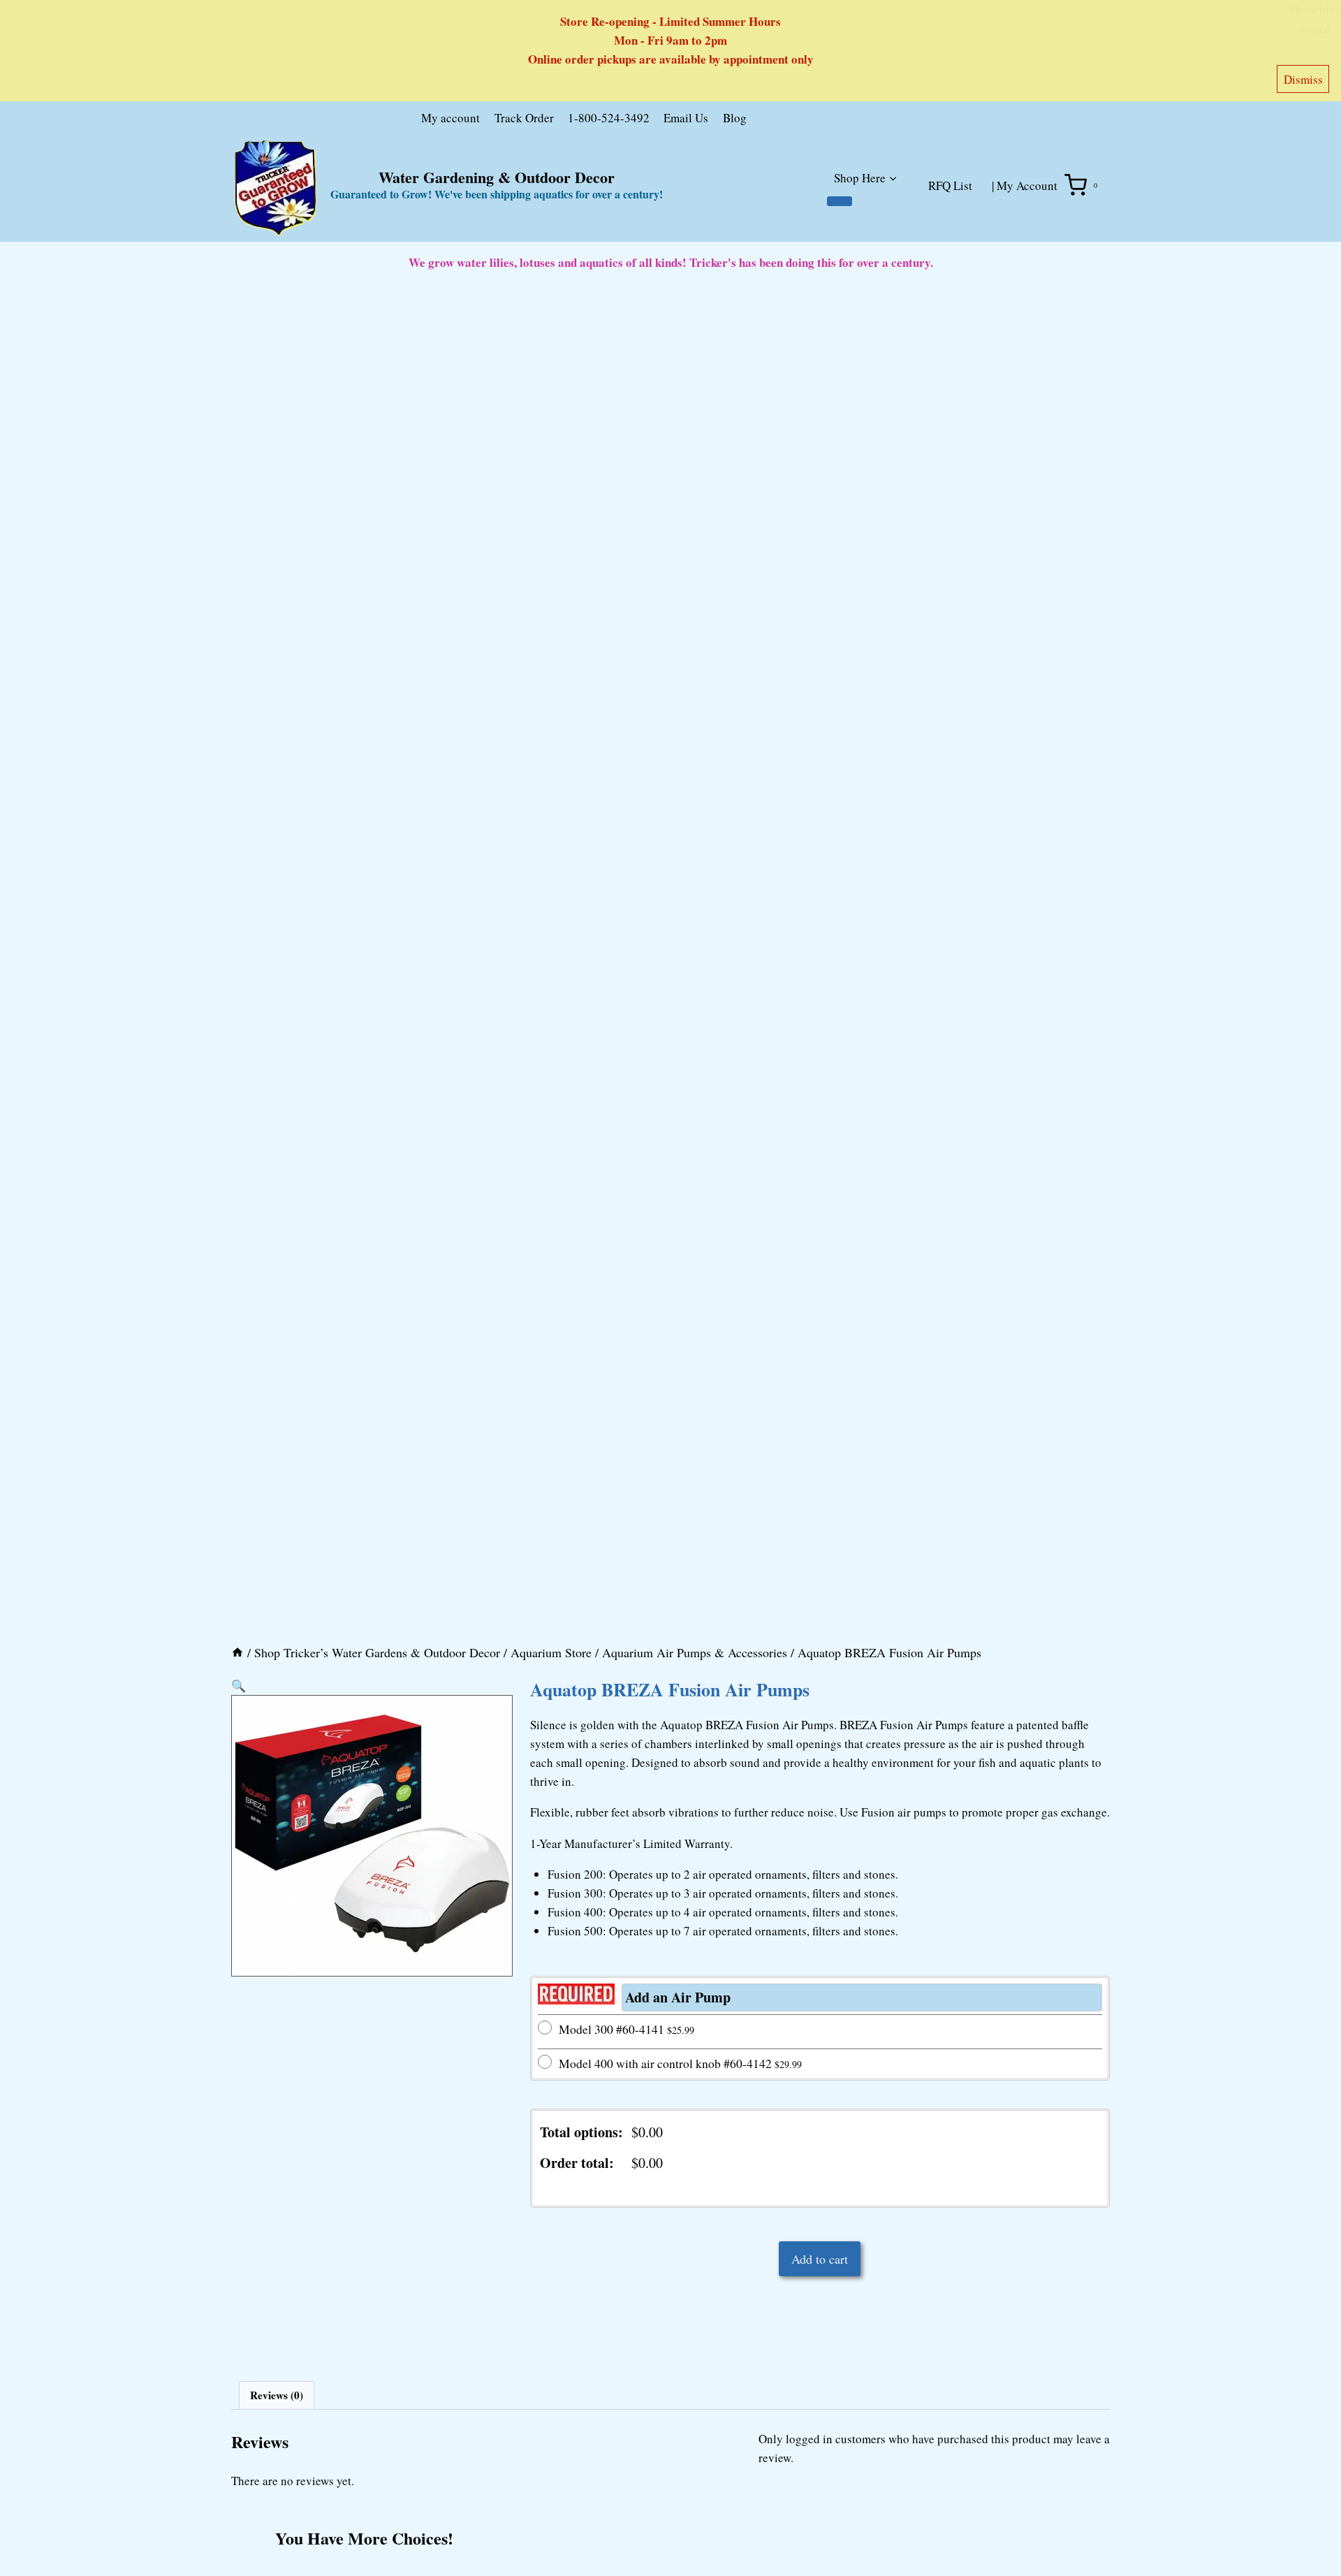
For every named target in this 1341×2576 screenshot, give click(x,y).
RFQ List (950, 185)
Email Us (686, 118)
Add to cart (820, 2259)
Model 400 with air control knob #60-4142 (680, 2063)
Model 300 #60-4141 (626, 2029)
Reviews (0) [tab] (277, 2395)
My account (450, 118)
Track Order (524, 118)
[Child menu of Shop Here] (840, 201)
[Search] (902, 121)
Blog (735, 118)
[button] (239, 1686)
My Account (1027, 185)
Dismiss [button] (1303, 79)
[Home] (237, 1652)
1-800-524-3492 (609, 118)
